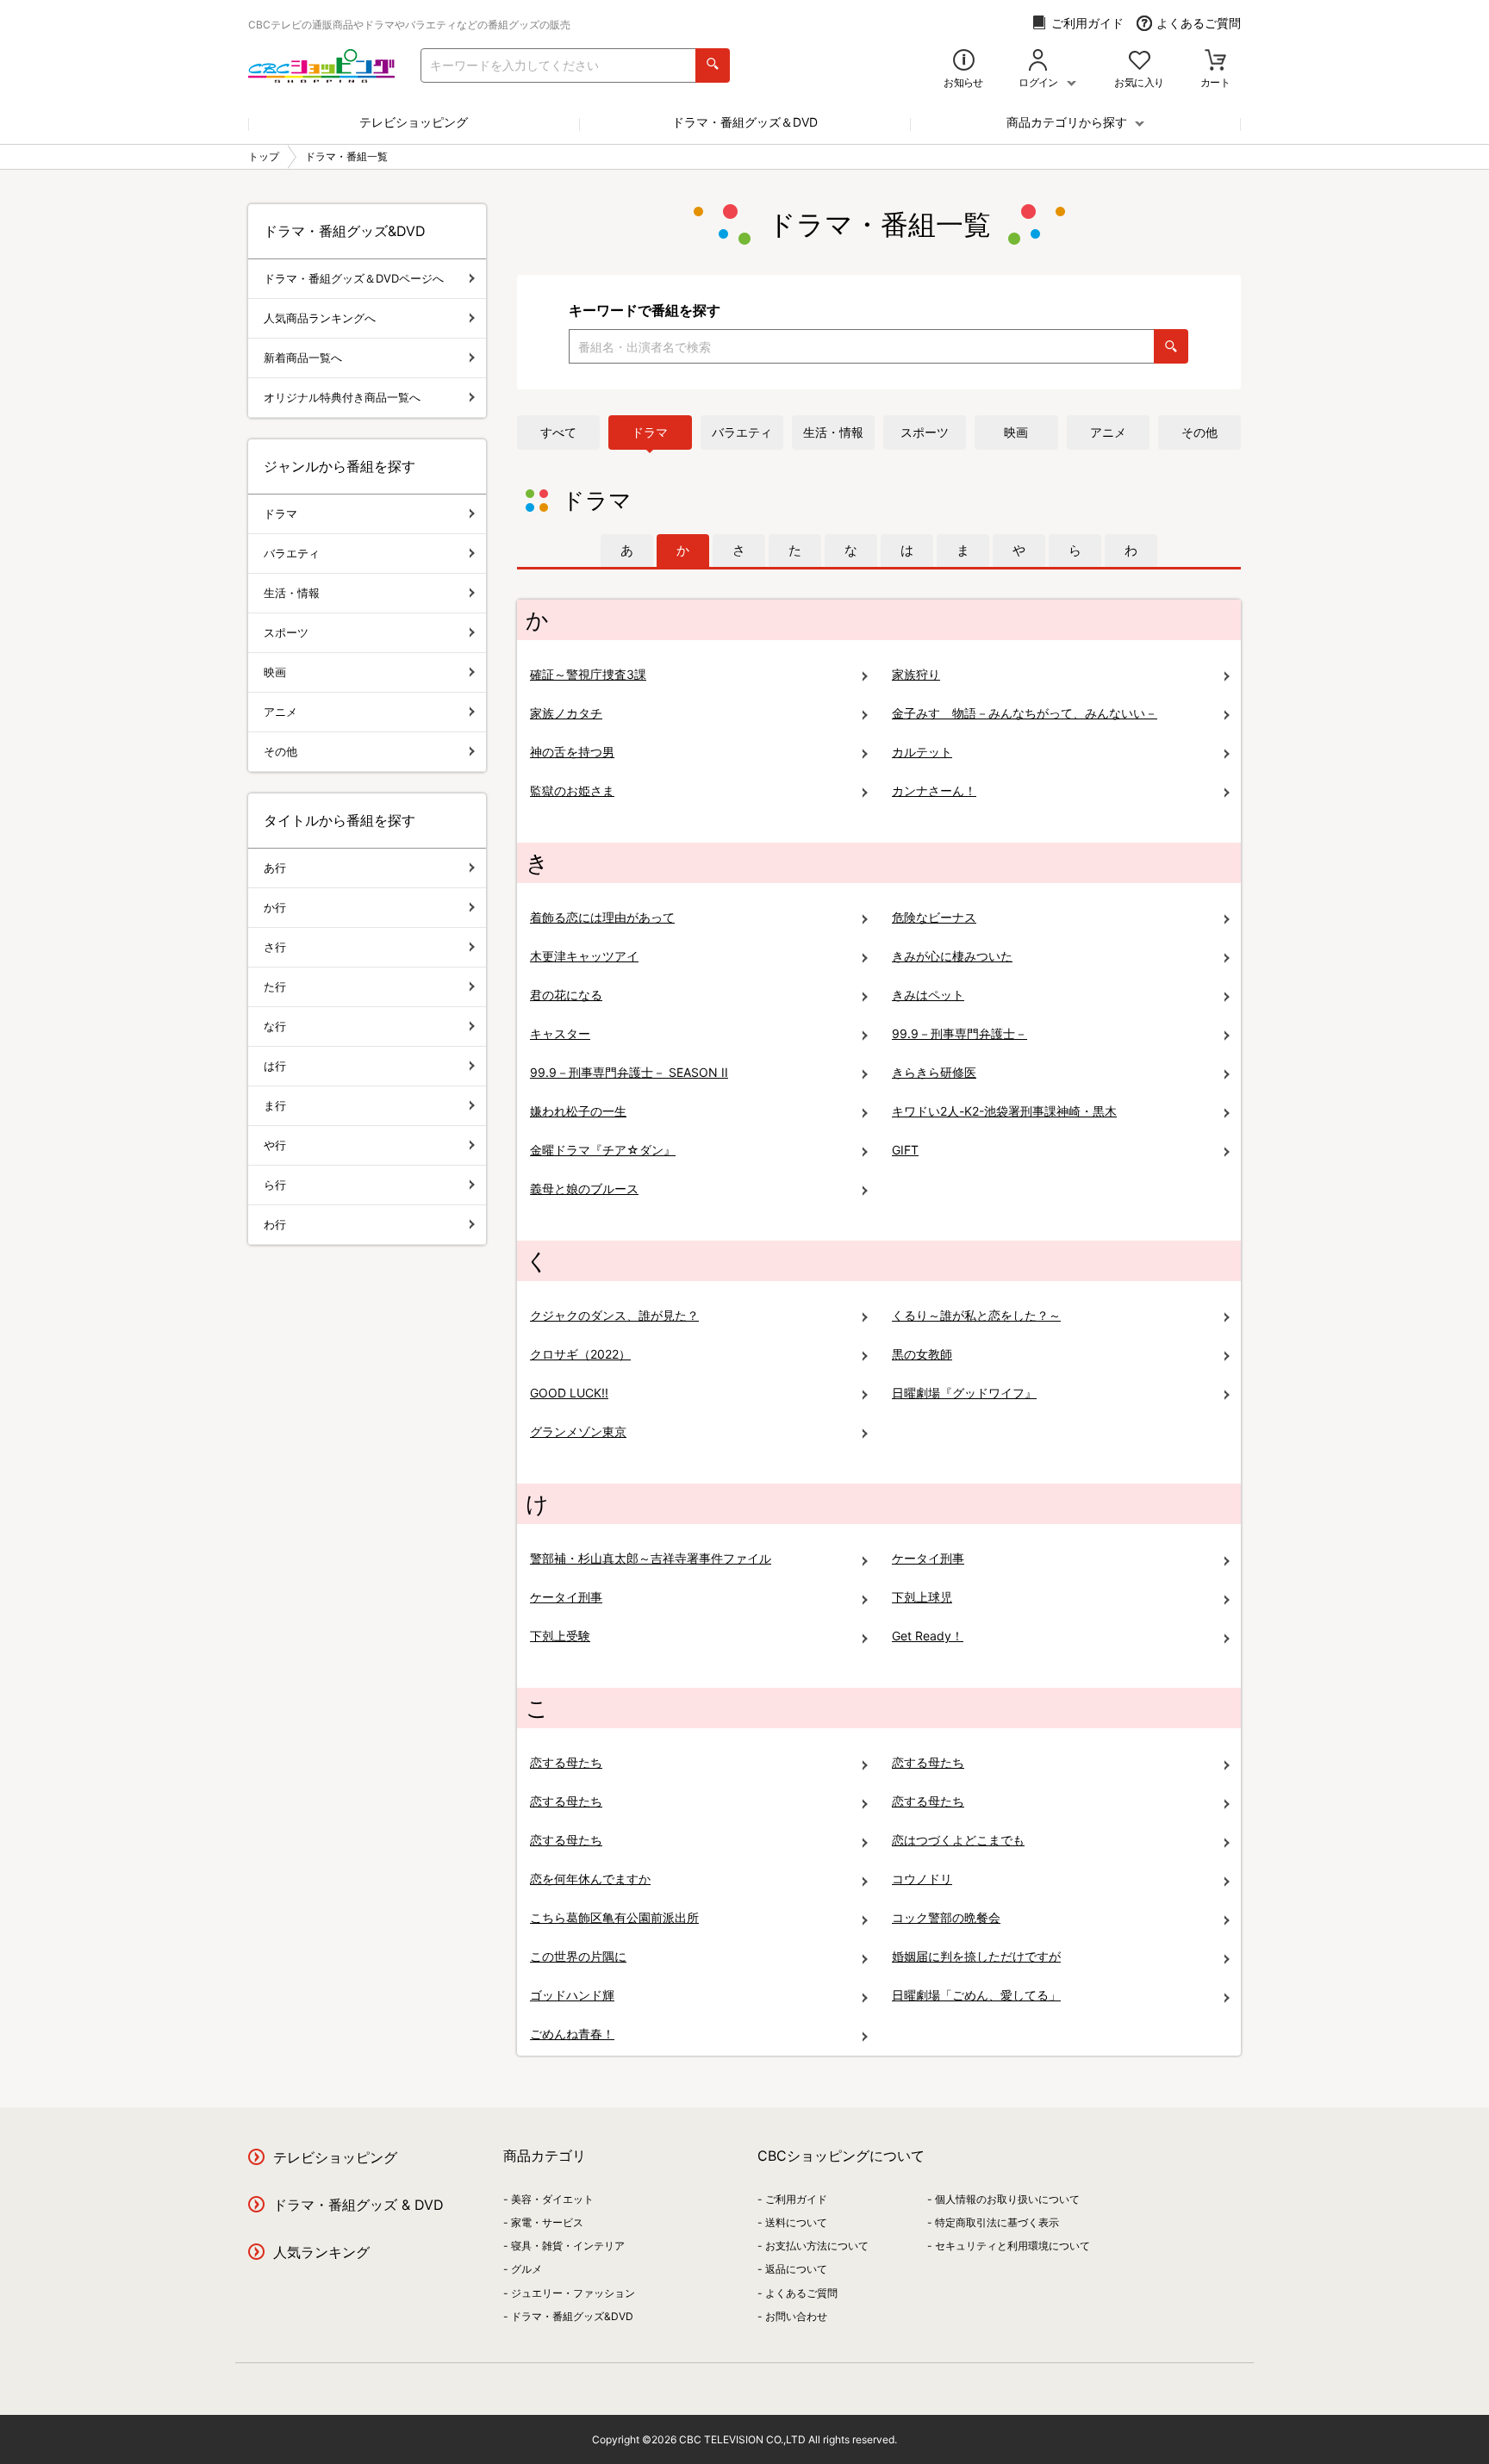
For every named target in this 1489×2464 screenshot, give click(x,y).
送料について (796, 2222)
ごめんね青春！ (572, 2034)
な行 (275, 1026)
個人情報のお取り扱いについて (1007, 2199)
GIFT (905, 1150)
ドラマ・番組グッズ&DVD (572, 2316)
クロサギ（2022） (580, 1354)
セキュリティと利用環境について (1012, 2246)
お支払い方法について (817, 2246)
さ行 (275, 947)
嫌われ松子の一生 (578, 1111)
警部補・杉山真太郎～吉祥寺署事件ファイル (651, 1558)
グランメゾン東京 (578, 1431)
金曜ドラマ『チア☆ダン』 (603, 1150)
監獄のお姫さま (572, 790)
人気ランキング (321, 2252)
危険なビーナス (934, 917)
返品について (796, 2269)
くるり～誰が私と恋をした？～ (976, 1315)
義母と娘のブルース (584, 1188)
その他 (1199, 432)
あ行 (275, 868)
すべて (558, 432)
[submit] (713, 65)
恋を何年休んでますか (590, 1879)
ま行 (275, 1105)
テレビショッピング (414, 122)
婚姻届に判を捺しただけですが (976, 1956)
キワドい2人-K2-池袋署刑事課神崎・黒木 (1004, 1111)
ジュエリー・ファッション (573, 2293)
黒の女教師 (922, 1354)
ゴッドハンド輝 (572, 1995)
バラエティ (742, 432)
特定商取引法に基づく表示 (997, 2222)
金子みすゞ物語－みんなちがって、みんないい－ (1025, 713)
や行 (275, 1145)
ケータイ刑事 (928, 1558)
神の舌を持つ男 (572, 752)
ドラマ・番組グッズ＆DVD (745, 122)
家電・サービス (547, 2222)
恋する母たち (566, 1762)
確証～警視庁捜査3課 (588, 674)
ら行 (275, 1185)
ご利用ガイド (1087, 23)
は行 (275, 1066)
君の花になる (566, 995)
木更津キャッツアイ (584, 956)
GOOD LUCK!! (569, 1393)
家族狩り (916, 674)
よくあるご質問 (1199, 23)
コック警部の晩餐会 (946, 1917)
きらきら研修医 (934, 1072)
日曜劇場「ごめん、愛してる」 (976, 1995)
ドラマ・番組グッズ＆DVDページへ (354, 278)
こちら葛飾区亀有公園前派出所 (614, 1917)
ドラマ (650, 432)
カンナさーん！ (934, 790)
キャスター (560, 1033)
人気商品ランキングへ (320, 318)
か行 (275, 907)
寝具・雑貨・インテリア (568, 2246)
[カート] (1215, 62)
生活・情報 (833, 432)
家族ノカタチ (566, 713)
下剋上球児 (922, 1597)
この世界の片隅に (578, 1956)
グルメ (526, 2269)
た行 (275, 986)
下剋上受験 (560, 1636)
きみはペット (928, 995)
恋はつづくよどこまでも (958, 1840)
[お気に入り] (1140, 62)
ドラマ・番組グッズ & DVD (358, 2205)
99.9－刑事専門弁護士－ (959, 1033)
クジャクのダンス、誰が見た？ (614, 1315)
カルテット (922, 752)
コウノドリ (922, 1879)
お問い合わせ (796, 2316)
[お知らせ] (964, 62)
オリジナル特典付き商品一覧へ (342, 397)
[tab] (627, 551)
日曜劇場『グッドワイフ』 (964, 1393)
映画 (1016, 432)
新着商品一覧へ (303, 358)
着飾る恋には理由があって (602, 917)
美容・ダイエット (552, 2199)
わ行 (275, 1224)
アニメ (1108, 432)
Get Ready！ (928, 1636)
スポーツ (925, 432)
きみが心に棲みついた (952, 956)
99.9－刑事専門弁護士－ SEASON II (629, 1072)
